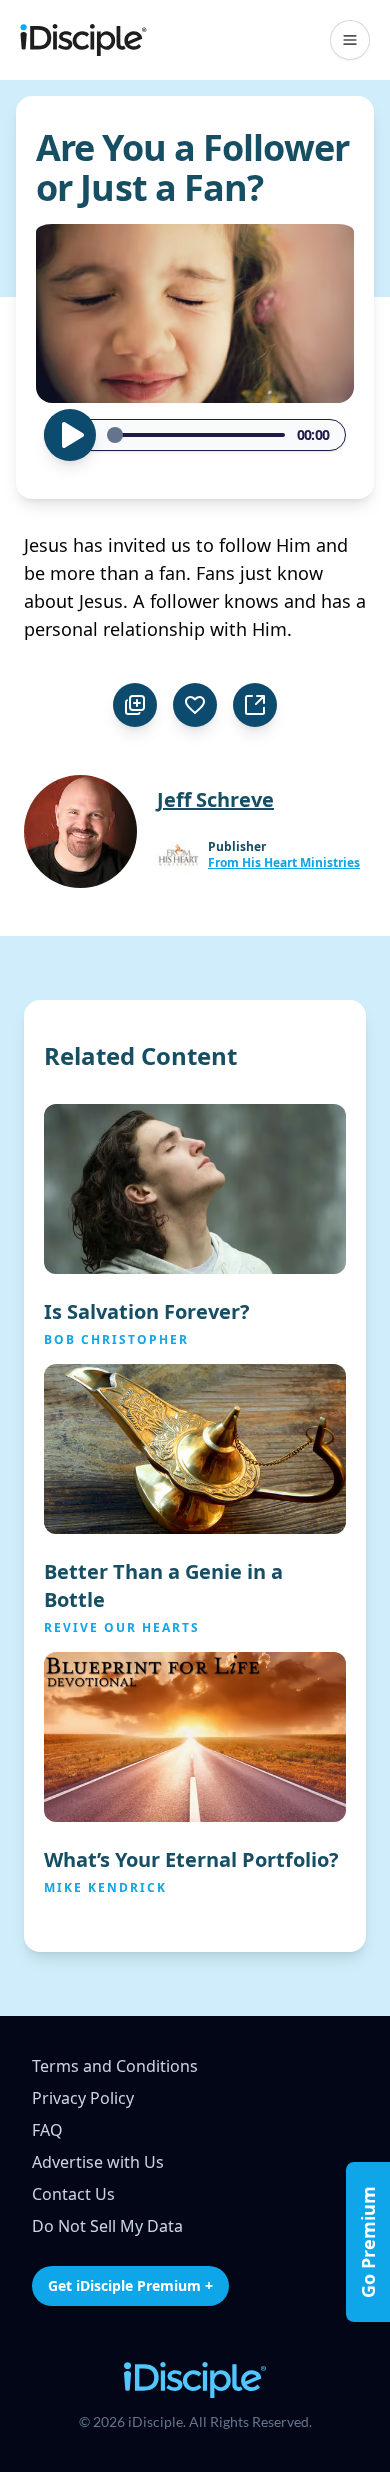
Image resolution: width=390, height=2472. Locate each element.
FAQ (47, 2130)
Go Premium (368, 2242)
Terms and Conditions (115, 2066)
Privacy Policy (83, 2098)
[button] (350, 40)
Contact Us (73, 2194)
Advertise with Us (98, 2162)
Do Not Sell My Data (107, 2226)
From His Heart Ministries (284, 863)
